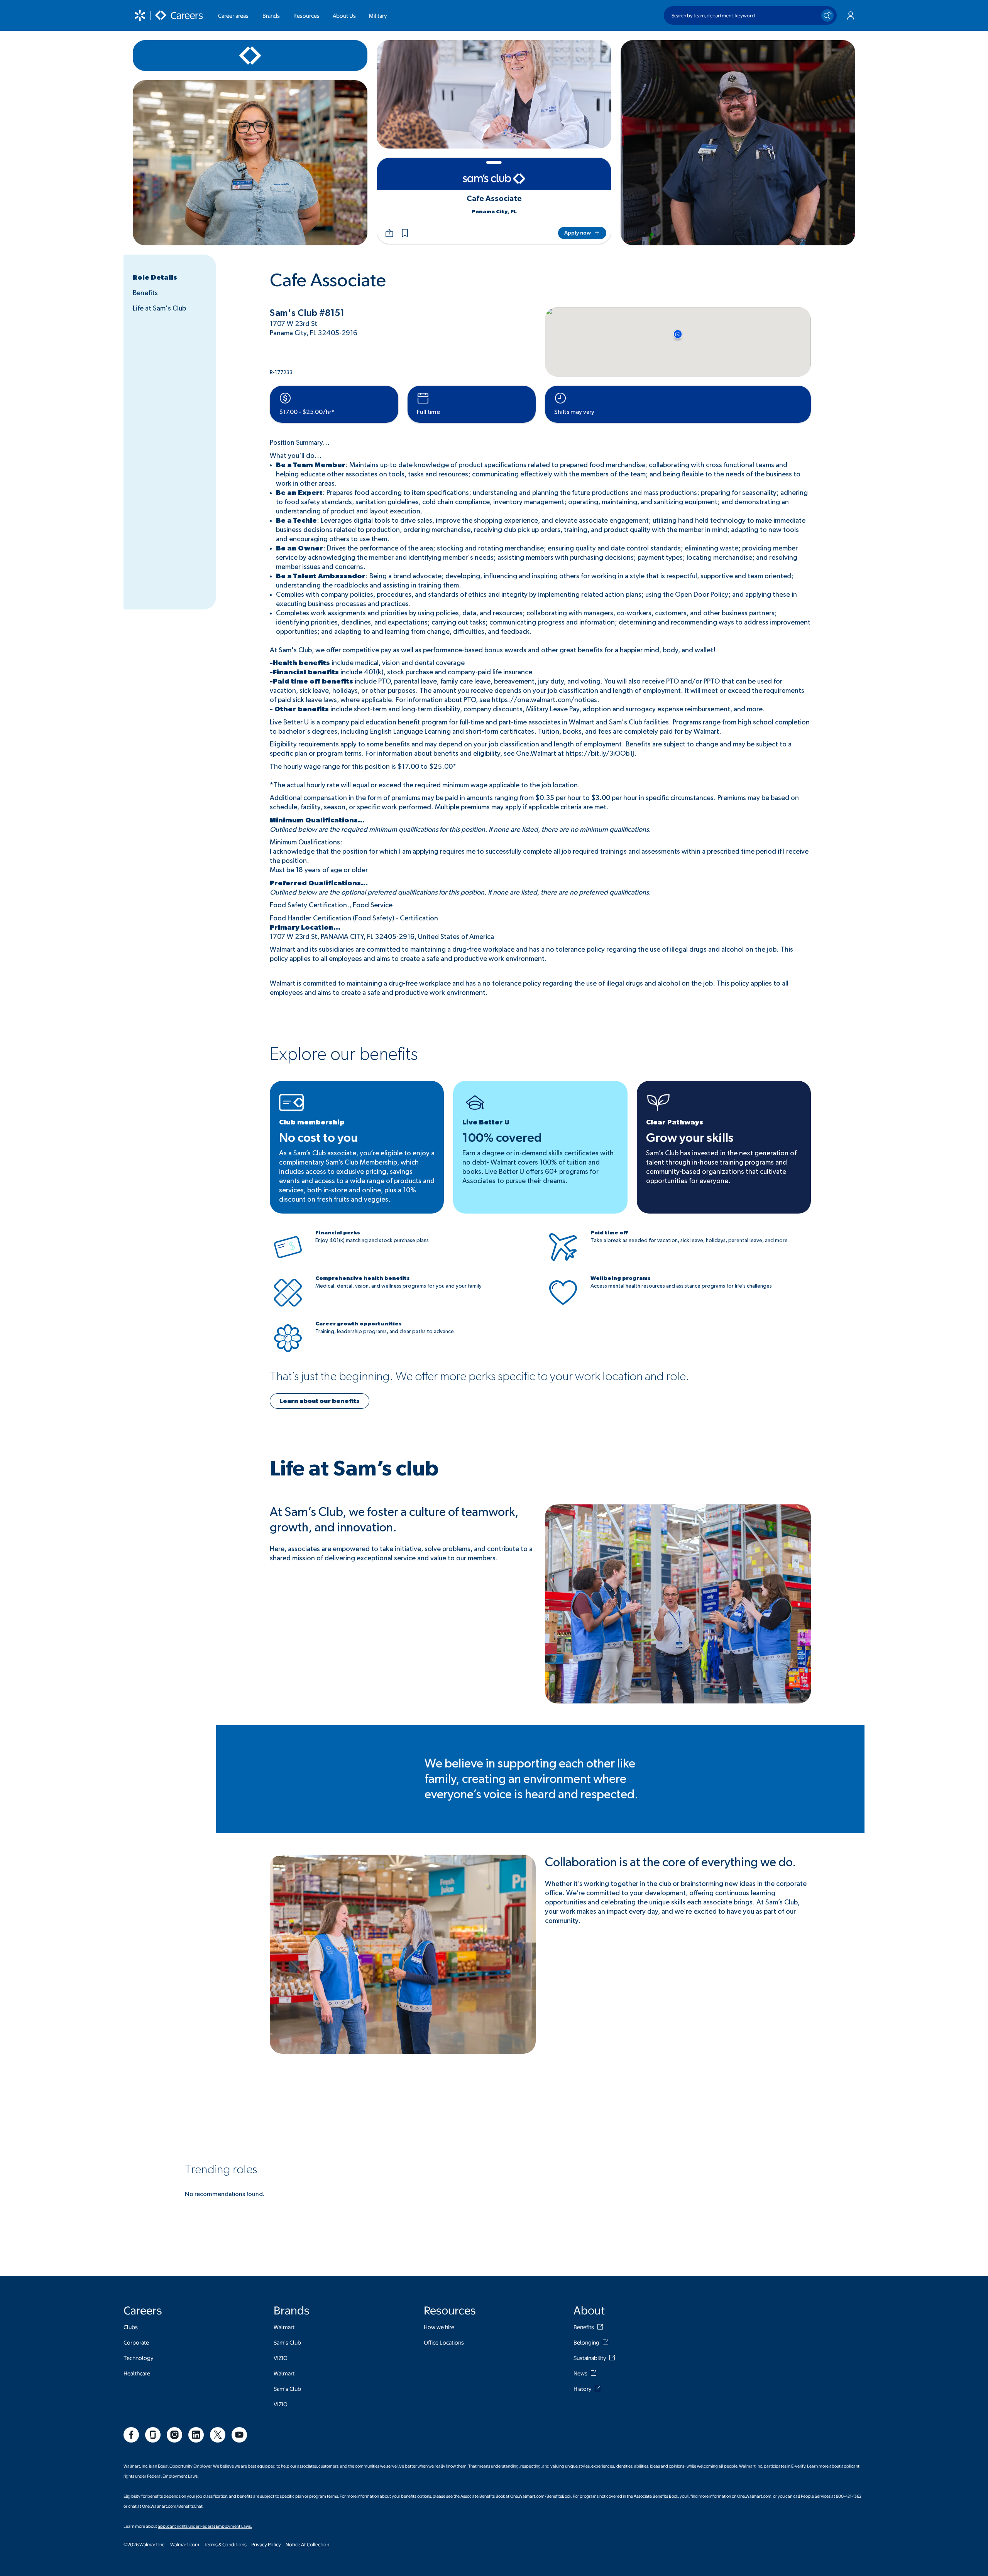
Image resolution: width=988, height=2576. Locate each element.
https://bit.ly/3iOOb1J (600, 754)
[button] (405, 233)
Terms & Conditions (225, 2544)
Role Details (155, 278)
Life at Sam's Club (159, 309)
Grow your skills (690, 1138)
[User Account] (851, 15)
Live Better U (486, 1123)
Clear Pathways (675, 1123)
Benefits (145, 293)
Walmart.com (185, 2544)
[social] (131, 2435)
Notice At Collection (307, 2544)
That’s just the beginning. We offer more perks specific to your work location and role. (480, 1376)
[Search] (827, 15)
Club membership (312, 1123)
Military (378, 15)
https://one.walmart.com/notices (544, 700)
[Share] (389, 233)
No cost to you (318, 1138)
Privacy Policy (266, 2544)
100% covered (502, 1138)
